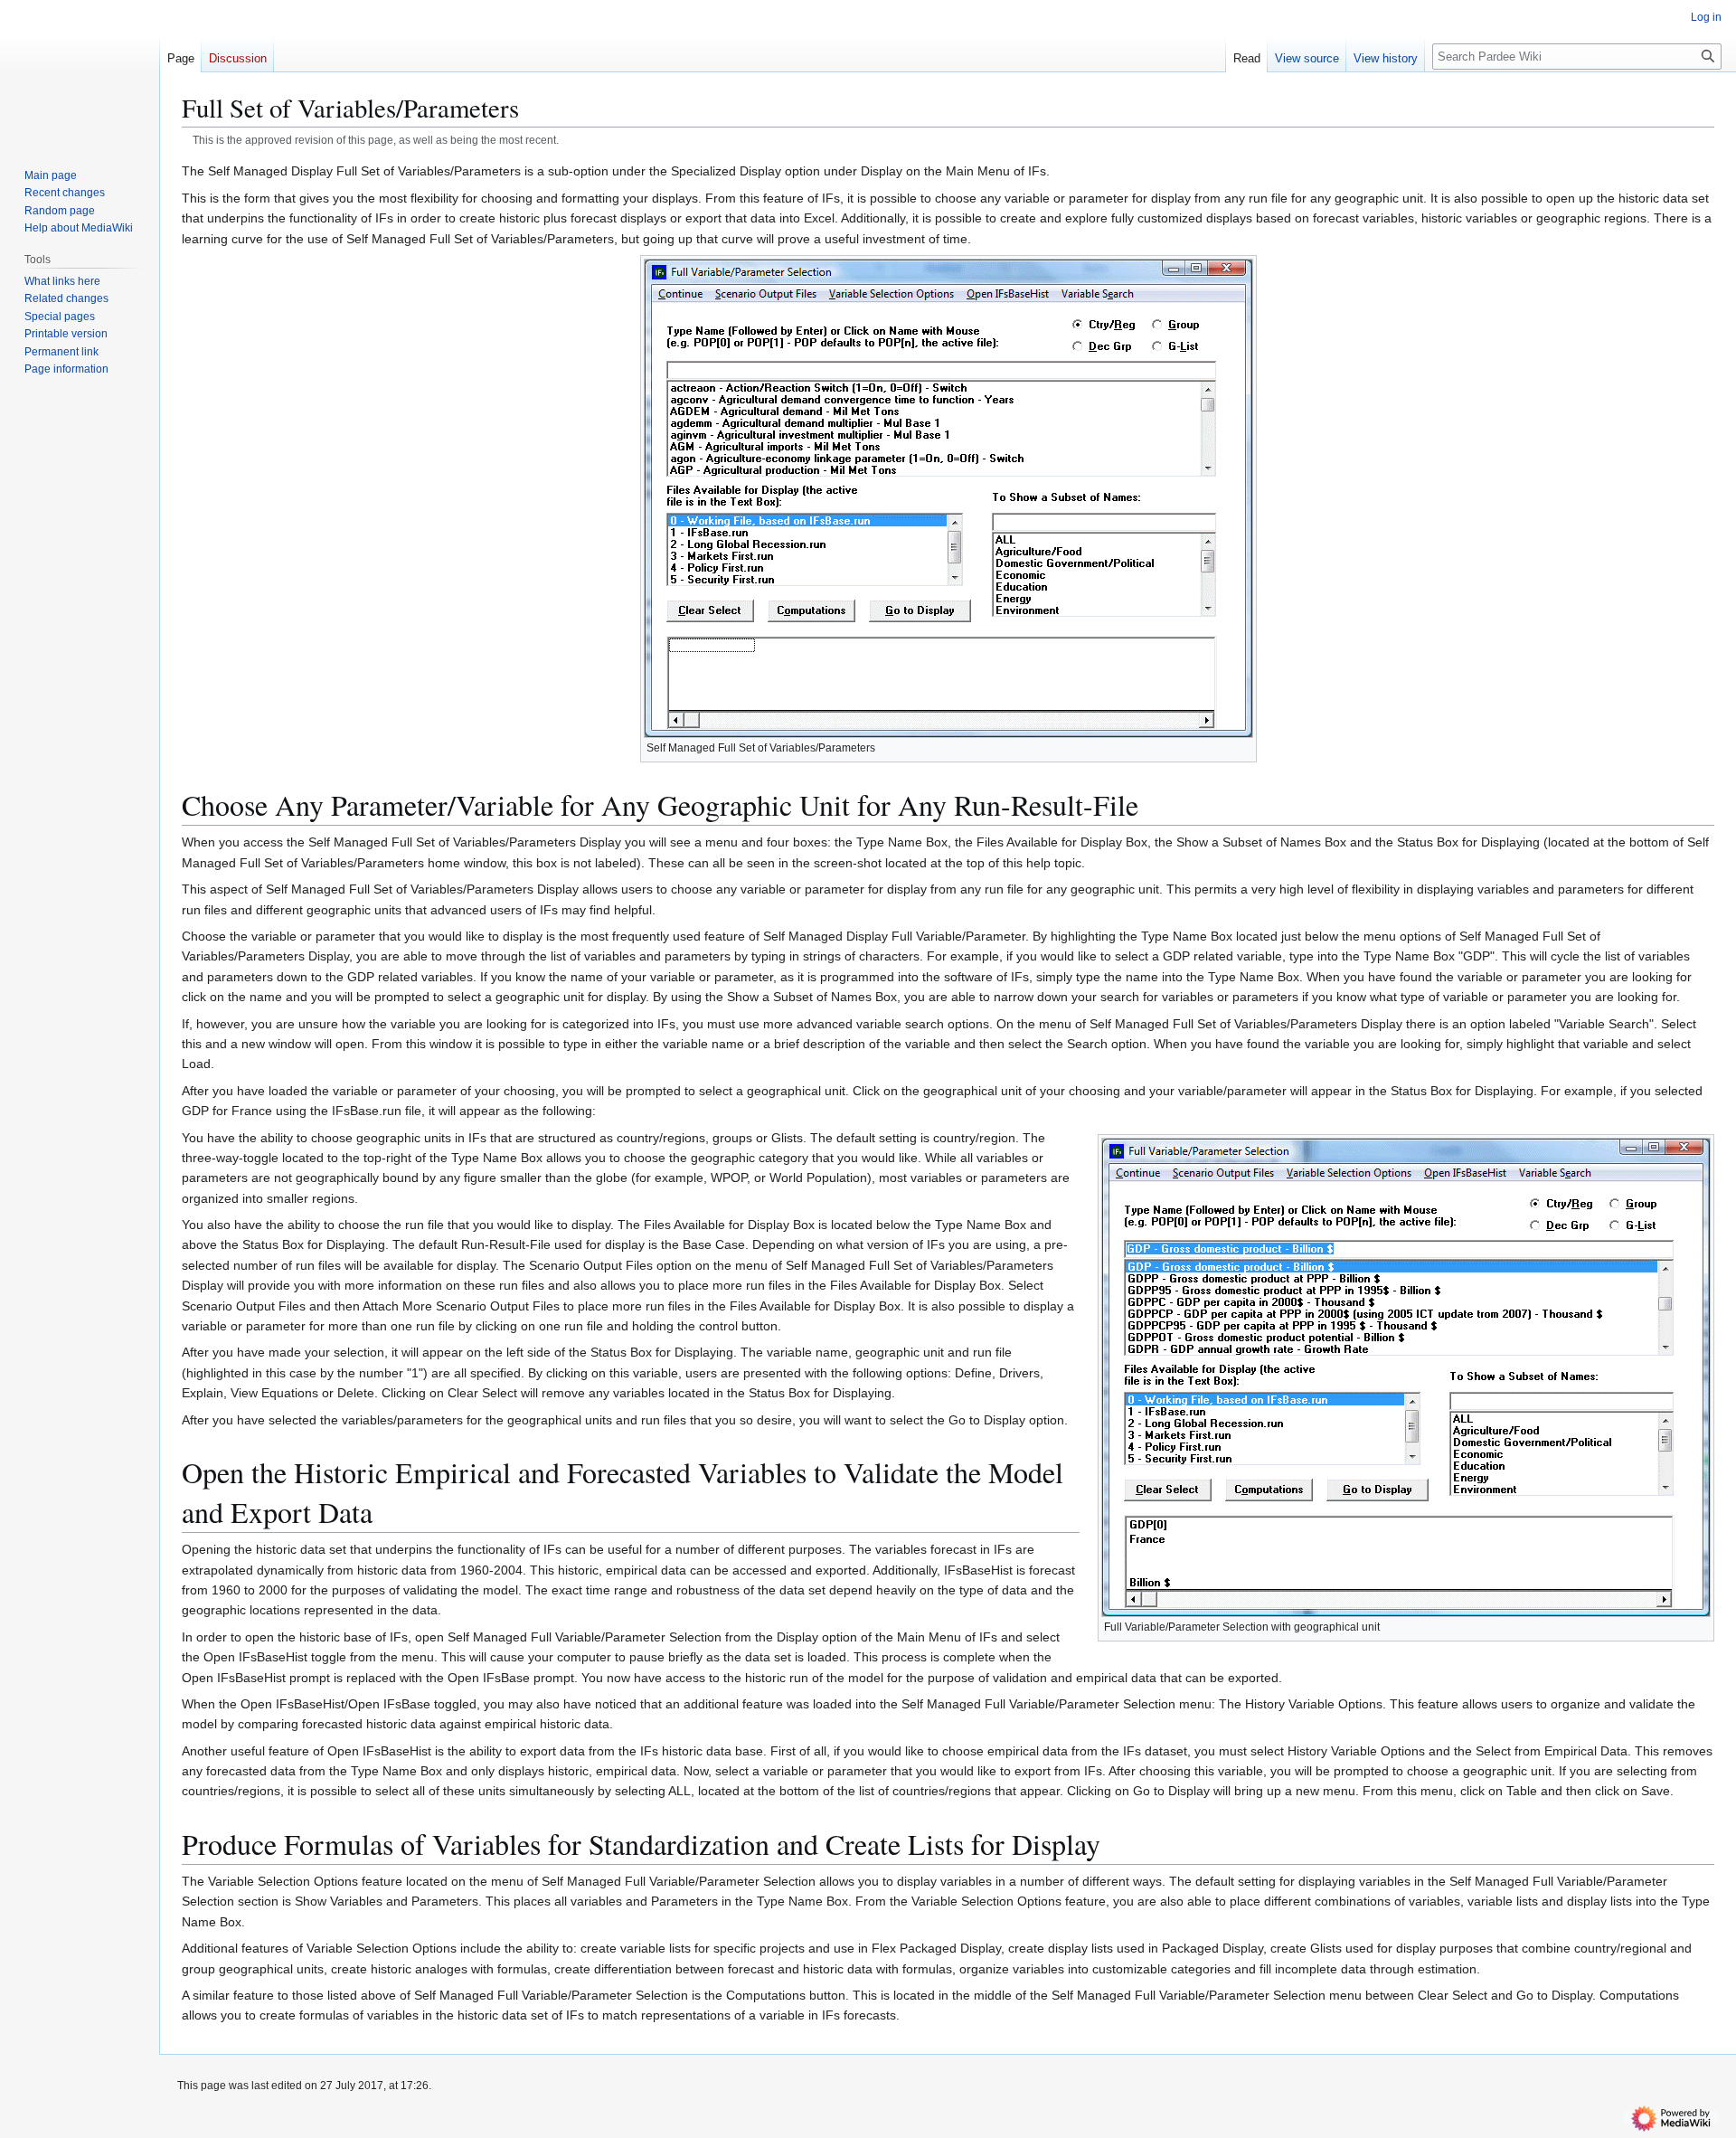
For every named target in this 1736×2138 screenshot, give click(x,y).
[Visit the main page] (80, 72)
